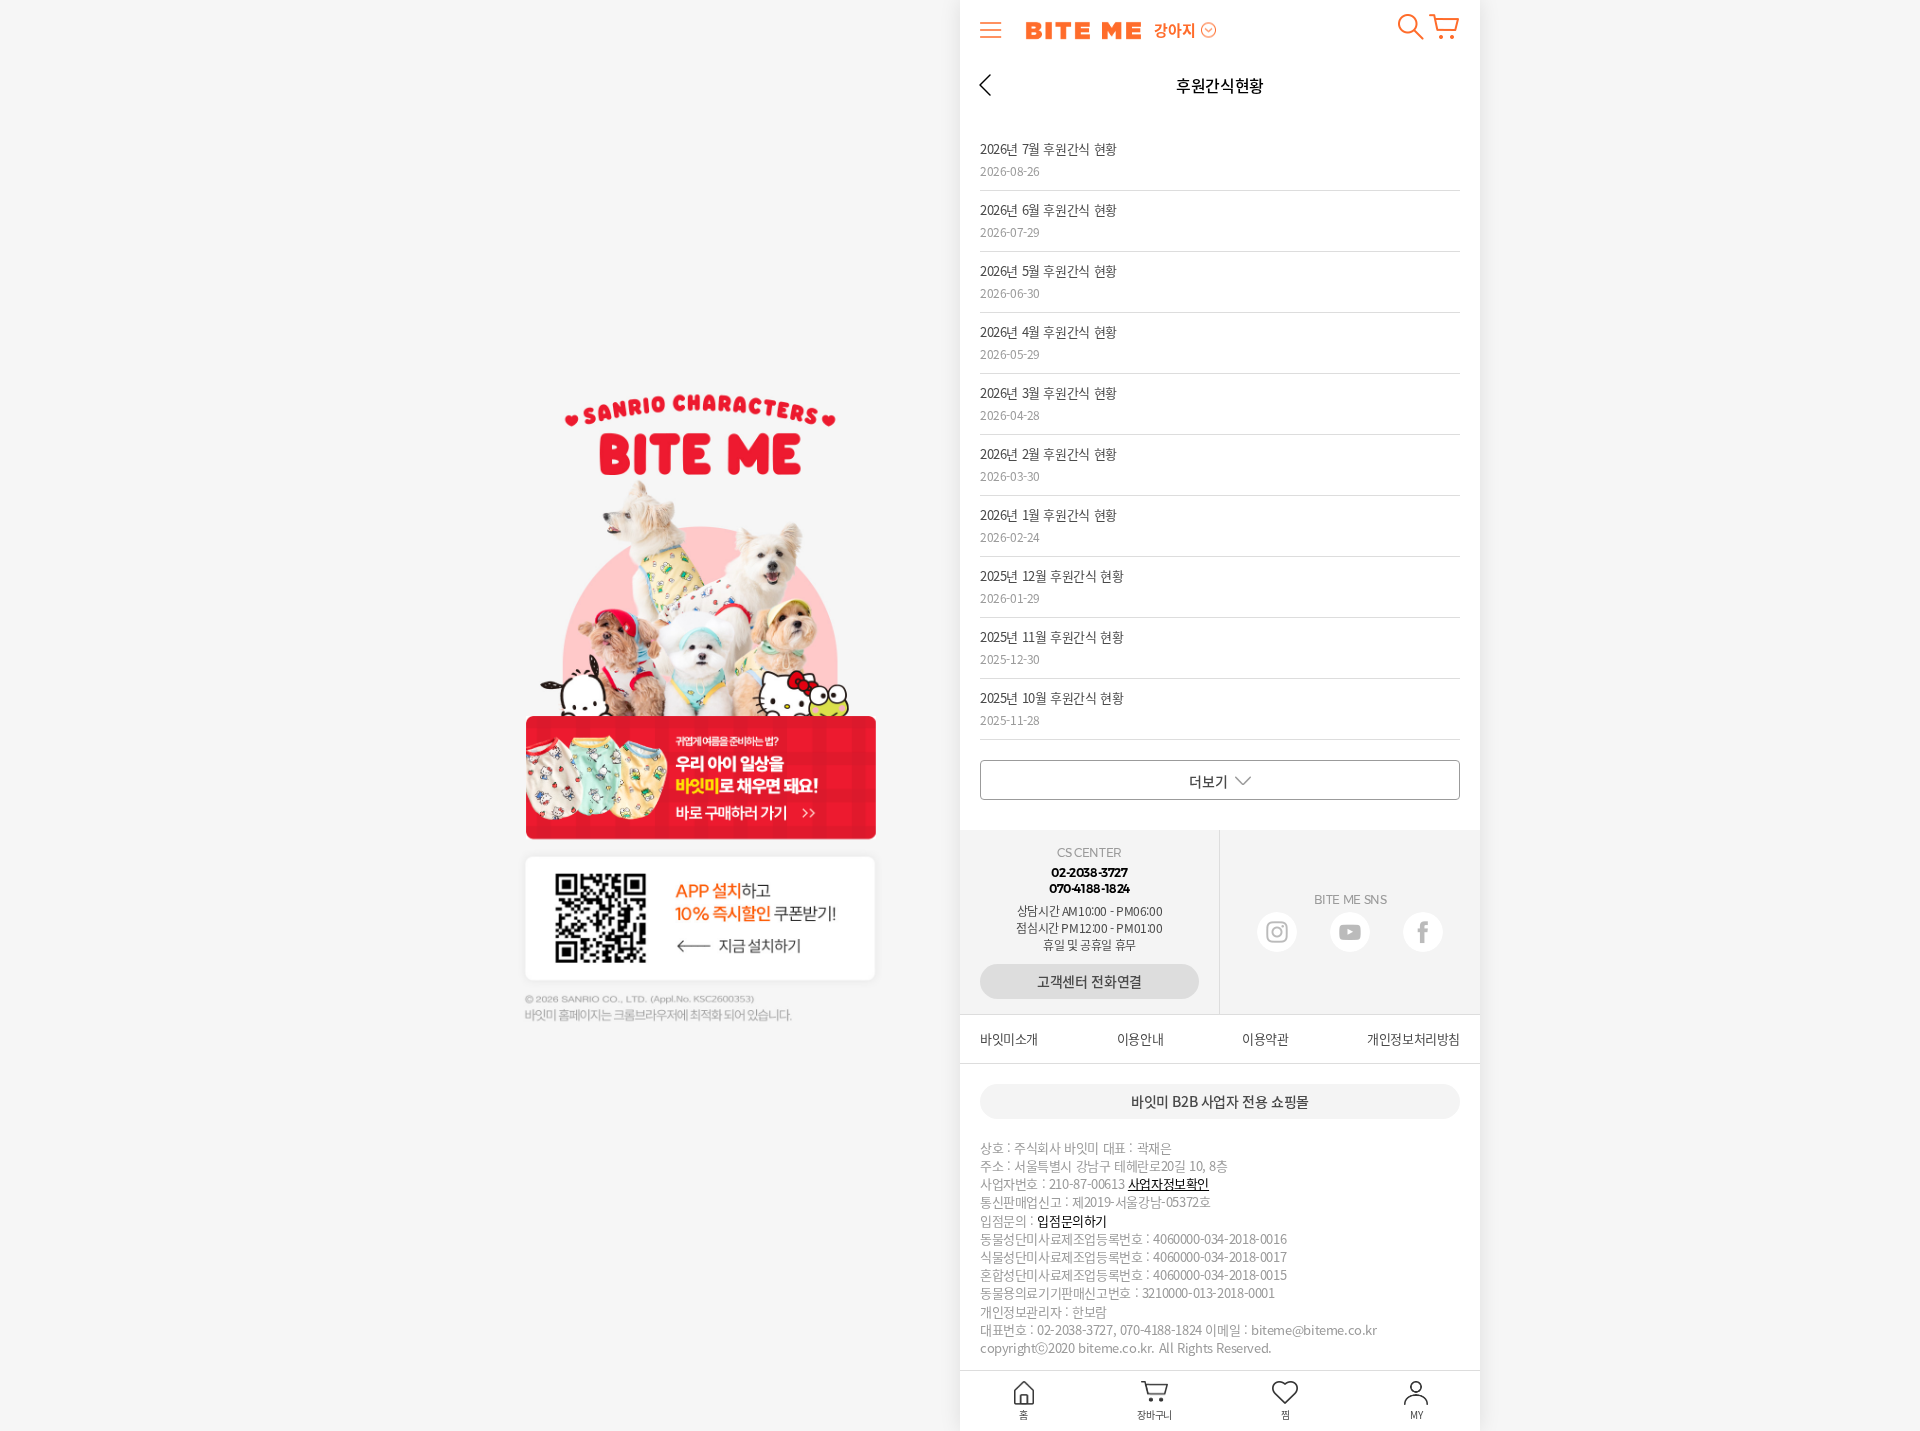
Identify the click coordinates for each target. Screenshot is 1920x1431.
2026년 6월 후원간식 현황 (1048, 210)
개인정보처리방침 (1413, 1039)
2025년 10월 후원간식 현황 (1051, 698)
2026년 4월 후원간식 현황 (1048, 332)
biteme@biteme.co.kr (1314, 1330)
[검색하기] (1410, 26)
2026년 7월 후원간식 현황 (1048, 149)
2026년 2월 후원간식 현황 (1048, 454)
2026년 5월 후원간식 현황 (1048, 271)
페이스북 (1423, 932)
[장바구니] (1444, 26)
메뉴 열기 (991, 30)
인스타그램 (1277, 932)
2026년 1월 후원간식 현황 (1048, 515)
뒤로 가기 (985, 85)
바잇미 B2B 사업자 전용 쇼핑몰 (1220, 1101)
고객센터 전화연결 (1089, 981)
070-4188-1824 (1089, 888)
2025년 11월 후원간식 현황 (1051, 637)
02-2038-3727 (1089, 872)
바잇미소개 (1009, 1039)
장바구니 (1444, 26)
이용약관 (1265, 1039)
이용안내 (1140, 1039)
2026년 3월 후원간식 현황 (1048, 393)
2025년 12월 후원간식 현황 (1051, 576)
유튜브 (1350, 932)
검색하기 (1410, 26)
